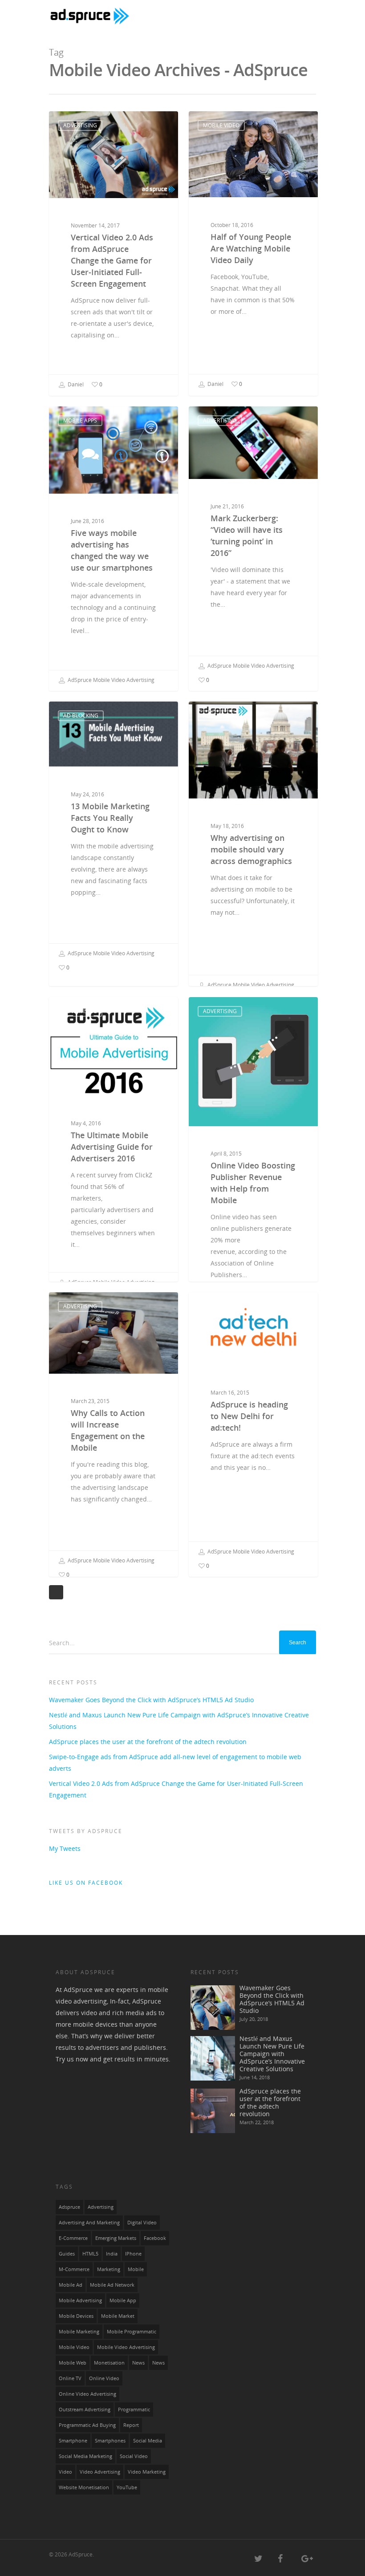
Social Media (148, 2441)
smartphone (73, 2441)
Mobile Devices (76, 2316)
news (138, 2363)
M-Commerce (74, 2269)
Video (65, 2472)
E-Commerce (73, 2238)
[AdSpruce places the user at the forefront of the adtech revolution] (213, 2111)
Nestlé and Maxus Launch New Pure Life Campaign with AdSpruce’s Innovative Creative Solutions (179, 1721)
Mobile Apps (80, 420)
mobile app (123, 2300)
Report (131, 2425)
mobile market (118, 2316)
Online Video (104, 2378)
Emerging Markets (116, 2238)
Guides (67, 2254)
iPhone (133, 2254)
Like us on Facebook (86, 1883)
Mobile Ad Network (112, 2285)
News (158, 2363)
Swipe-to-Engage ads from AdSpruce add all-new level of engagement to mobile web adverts (175, 1763)
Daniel (75, 384)
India (112, 2254)
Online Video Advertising (87, 2394)
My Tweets (65, 1848)
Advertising (80, 125)
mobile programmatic (132, 2332)
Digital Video (142, 2223)
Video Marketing (147, 2472)
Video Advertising (100, 2472)
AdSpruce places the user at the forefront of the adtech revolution (148, 1742)
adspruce (69, 2207)
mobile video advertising (126, 2347)
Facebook (155, 2238)
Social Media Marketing (85, 2456)
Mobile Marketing (79, 2332)
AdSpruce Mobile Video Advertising (110, 680)
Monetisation (109, 2363)
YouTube (127, 2487)
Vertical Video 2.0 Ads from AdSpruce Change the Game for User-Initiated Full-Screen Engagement (176, 1789)
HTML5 (90, 2254)
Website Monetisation (84, 2487)
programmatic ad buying (87, 2425)
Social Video (134, 2456)
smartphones (110, 2441)
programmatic (134, 2410)
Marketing (109, 2269)
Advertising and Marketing (89, 2223)
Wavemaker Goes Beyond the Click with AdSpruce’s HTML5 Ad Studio (151, 1700)
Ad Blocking (81, 716)
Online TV (70, 2378)
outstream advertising (85, 2410)
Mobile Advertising (80, 2300)
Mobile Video (221, 125)
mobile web (73, 2363)
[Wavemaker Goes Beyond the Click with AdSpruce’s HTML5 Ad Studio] (213, 2008)
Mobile (136, 2269)
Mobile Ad (71, 2285)
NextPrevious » (56, 1592)
